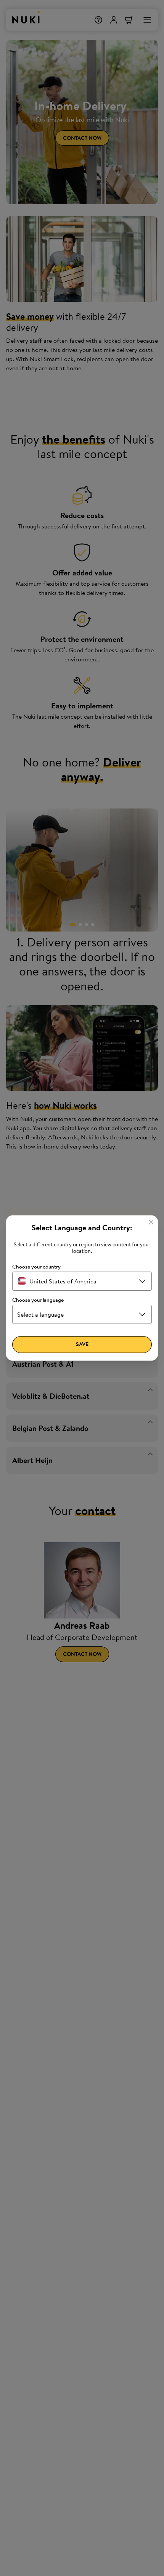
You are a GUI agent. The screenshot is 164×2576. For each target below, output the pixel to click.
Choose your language (38, 1300)
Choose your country (36, 1267)
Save (82, 1344)
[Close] (151, 1222)
